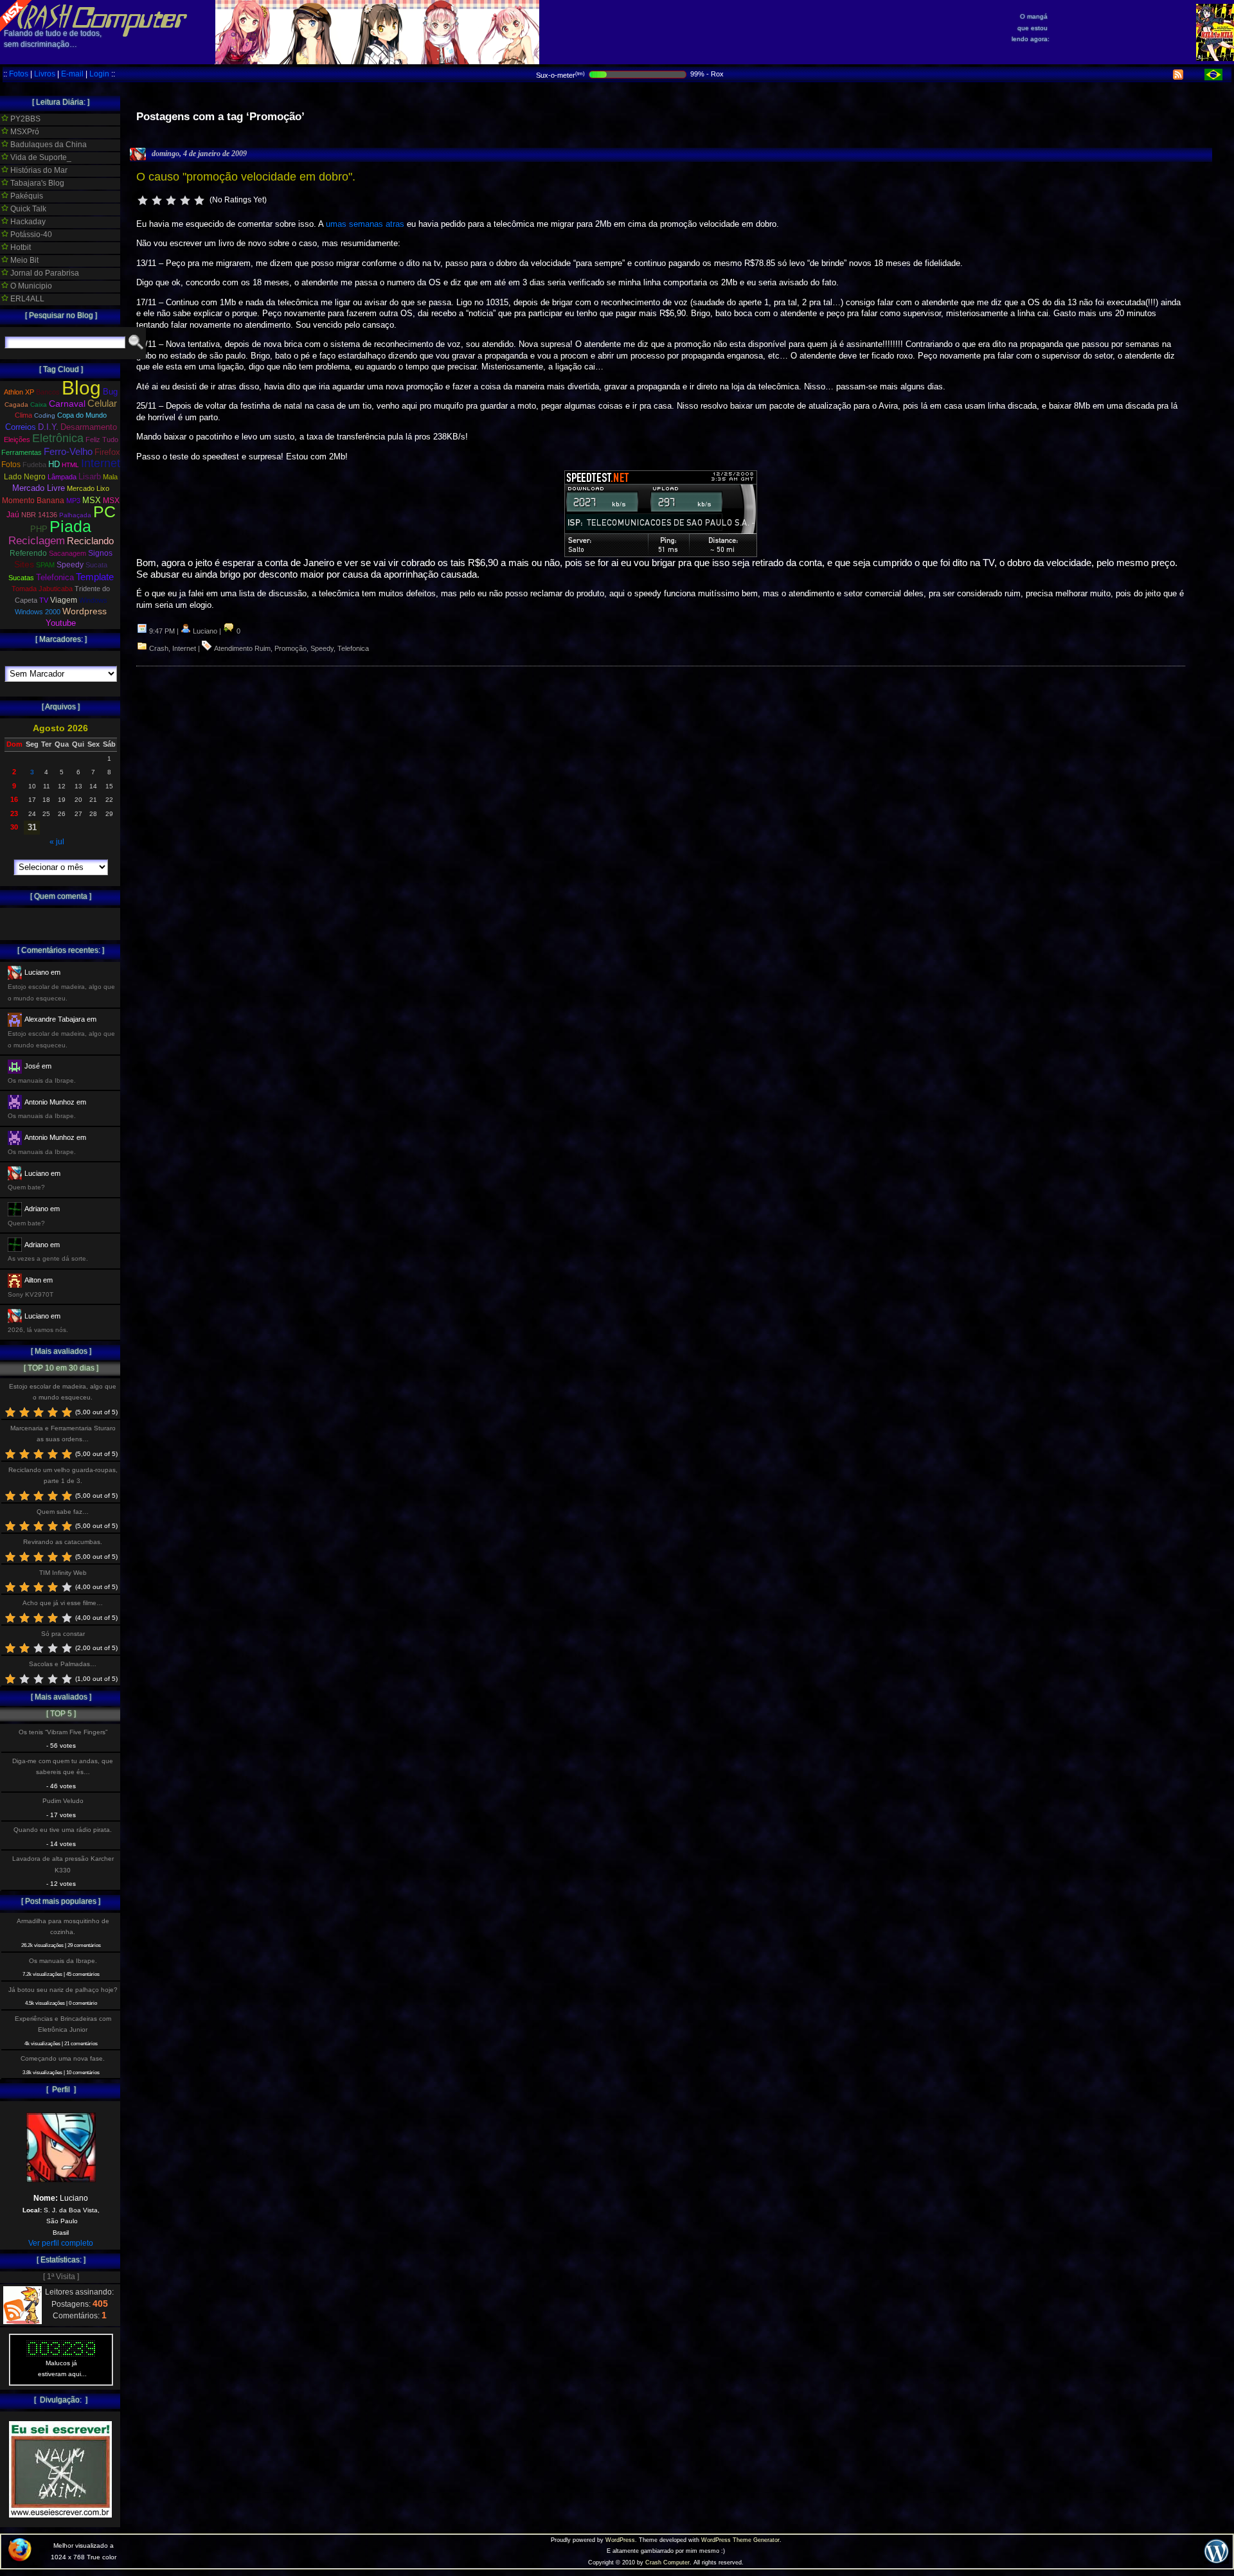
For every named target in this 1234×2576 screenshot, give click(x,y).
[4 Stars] (185, 200)
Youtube (61, 623)
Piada (70, 526)
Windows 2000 (38, 612)
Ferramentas (22, 452)
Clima (23, 415)
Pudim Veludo (63, 1801)
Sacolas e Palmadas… (63, 1664)
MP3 (73, 501)
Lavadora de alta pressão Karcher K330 (63, 1864)
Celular (102, 404)
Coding (45, 415)
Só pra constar (63, 1634)
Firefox (107, 452)
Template (95, 577)
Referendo (28, 553)
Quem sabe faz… (63, 1512)
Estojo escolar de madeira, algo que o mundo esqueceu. (63, 1392)
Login (99, 74)
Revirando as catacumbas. (63, 1542)
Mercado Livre (39, 488)
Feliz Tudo (102, 440)
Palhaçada (75, 515)
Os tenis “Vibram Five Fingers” (63, 1732)
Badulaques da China (48, 145)
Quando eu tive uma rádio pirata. (63, 1830)
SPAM (45, 565)
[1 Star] (143, 200)
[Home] (94, 26)
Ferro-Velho (68, 451)
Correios (21, 427)
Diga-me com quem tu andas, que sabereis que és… (63, 1766)
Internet (184, 648)
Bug (110, 392)
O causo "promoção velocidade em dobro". (246, 177)
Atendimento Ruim (242, 648)
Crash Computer (667, 2563)
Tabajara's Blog (36, 183)
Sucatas (21, 578)
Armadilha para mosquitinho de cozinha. (63, 1926)
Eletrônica (58, 438)
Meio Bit (23, 260)
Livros (45, 74)
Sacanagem (67, 553)
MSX (92, 500)
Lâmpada (62, 477)
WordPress (620, 2540)
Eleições (17, 440)
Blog (81, 388)
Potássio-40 (30, 235)
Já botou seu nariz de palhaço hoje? (63, 1990)
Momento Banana (33, 501)
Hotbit (20, 247)
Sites (24, 564)
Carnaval (67, 404)
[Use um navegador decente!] (20, 2559)
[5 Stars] (199, 200)
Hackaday (27, 222)
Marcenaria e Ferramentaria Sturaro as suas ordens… (63, 1434)
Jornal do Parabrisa (44, 273)
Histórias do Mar (38, 170)
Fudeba (34, 465)
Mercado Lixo (88, 488)
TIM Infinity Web (63, 1573)
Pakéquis (26, 196)
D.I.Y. (48, 427)
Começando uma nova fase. (63, 2058)
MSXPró (24, 132)
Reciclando (90, 541)
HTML (70, 465)
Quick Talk (27, 209)
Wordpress (85, 611)
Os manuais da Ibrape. (63, 1961)
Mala (110, 477)
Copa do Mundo (82, 415)
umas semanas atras (365, 224)
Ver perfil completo (61, 2243)
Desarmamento (89, 427)
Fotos (19, 74)
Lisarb (90, 476)
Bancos (48, 392)
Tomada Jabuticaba (42, 589)
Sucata (96, 565)
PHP (39, 529)
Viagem (64, 600)
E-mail (72, 74)
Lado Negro (25, 477)
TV (44, 600)
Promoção (291, 648)
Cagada (16, 404)
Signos (100, 553)
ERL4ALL (26, 299)
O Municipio (30, 286)
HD (54, 464)
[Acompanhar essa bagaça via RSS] (1178, 77)
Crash (159, 648)
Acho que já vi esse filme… (63, 1603)
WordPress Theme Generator (740, 2540)
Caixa (39, 404)
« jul (57, 842)
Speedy (322, 648)
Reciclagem (37, 541)
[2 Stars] (157, 200)
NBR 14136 (39, 515)
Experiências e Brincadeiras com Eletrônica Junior (63, 2024)
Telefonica (353, 648)
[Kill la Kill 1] (1215, 58)
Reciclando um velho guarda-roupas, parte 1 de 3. (63, 1475)
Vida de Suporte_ (40, 157)
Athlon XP (19, 392)
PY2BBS (24, 119)
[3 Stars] (171, 200)
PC (104, 511)
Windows (93, 600)
